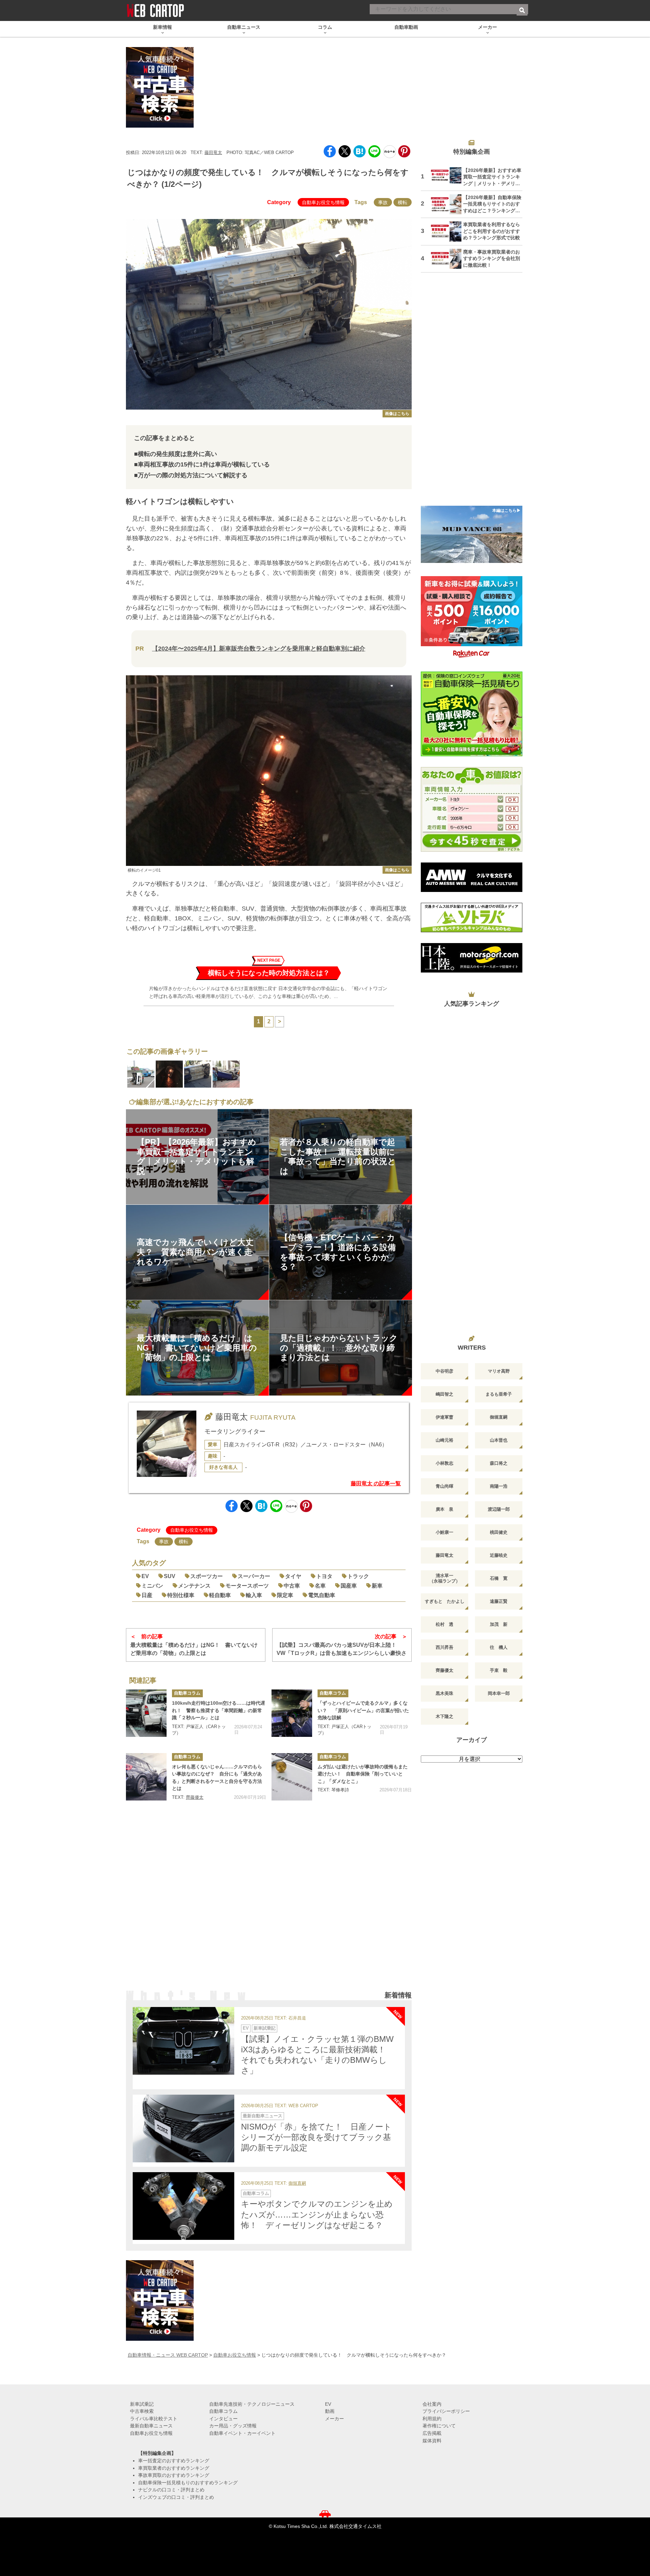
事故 (383, 202)
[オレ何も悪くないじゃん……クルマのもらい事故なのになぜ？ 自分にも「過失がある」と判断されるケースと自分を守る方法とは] (146, 1777)
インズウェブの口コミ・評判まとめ (176, 2497)
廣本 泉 (445, 1509)
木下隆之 (445, 1716)
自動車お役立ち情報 (323, 202)
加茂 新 (499, 1624)
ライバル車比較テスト (154, 2419)
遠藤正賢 (499, 1601)
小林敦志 (445, 1463)
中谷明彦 (445, 1371)
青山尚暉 (445, 1486)
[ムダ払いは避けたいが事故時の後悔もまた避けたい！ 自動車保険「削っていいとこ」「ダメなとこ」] (292, 1777)
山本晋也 (499, 1440)
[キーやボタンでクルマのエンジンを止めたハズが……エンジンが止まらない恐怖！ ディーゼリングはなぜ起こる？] (183, 2206)
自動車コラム (187, 1693)
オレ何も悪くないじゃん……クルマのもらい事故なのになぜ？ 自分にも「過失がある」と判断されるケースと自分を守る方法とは (217, 1778)
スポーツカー (207, 1576)
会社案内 (432, 2404)
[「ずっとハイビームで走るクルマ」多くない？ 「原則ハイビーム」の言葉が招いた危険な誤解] (292, 1713)
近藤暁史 (499, 1555)
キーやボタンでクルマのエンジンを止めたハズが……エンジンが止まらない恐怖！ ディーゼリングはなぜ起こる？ (317, 2214)
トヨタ (324, 1576)
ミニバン (152, 1586)
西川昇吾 (445, 1647)
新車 (377, 1586)
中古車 (292, 1586)
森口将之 (499, 1463)
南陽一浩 (499, 1486)
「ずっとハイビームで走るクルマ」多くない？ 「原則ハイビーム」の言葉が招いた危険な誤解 (363, 1710)
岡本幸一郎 (499, 1693)
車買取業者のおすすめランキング (174, 2468)
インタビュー (223, 2419)
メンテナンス (194, 1586)
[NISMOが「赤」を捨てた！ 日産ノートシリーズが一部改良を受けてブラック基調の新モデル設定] (183, 2129)
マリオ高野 (499, 1371)
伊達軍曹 (445, 1417)
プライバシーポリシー (446, 2411)
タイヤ (293, 1576)
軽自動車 (220, 1595)
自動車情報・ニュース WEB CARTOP (168, 2355)
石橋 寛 (499, 1578)
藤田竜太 (213, 152)
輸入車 (254, 1595)
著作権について (439, 2426)
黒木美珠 (445, 1693)
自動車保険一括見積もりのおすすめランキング (188, 2483)
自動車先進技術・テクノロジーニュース (252, 2404)
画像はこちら (397, 414)
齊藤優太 (195, 1797)
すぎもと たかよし (445, 1601)
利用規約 (432, 2419)
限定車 (285, 1595)
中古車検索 (142, 2411)
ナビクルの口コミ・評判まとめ (171, 2490)
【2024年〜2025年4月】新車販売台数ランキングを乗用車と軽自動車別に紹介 (259, 649)
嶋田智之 (445, 1394)
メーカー (334, 2419)
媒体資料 (432, 2441)
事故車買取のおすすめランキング (174, 2475)
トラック (358, 1576)
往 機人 (499, 1647)
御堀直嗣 (297, 2184)
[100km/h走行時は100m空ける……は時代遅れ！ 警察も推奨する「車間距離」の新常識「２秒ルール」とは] (146, 1713)
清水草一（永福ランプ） (445, 1578)
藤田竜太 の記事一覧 (376, 1483)
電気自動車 (322, 1595)
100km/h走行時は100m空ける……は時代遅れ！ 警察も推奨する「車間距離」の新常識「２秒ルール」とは (219, 1710)
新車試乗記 (265, 2028)
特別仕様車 (181, 1595)
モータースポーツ (247, 1586)
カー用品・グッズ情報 (233, 2426)
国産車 (349, 1586)
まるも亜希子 (499, 1394)
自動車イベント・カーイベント (242, 2433)
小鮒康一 (445, 1532)
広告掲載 (432, 2433)
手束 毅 (499, 1670)
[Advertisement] (269, 1904)
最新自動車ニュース (263, 2116)
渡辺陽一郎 (499, 1509)
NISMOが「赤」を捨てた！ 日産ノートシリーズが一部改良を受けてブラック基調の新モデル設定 (316, 2137)
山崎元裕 (445, 1440)
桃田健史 (499, 1532)
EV (145, 1576)
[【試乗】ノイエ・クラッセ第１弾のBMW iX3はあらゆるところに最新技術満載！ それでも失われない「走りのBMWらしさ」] (183, 2041)
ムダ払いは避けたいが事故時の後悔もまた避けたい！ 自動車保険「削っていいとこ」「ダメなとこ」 (363, 1774)
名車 (320, 1586)
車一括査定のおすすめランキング (174, 2461)
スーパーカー (254, 1576)
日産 (147, 1595)
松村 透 (445, 1624)
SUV (170, 1576)
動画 (330, 2411)
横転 (403, 202)
